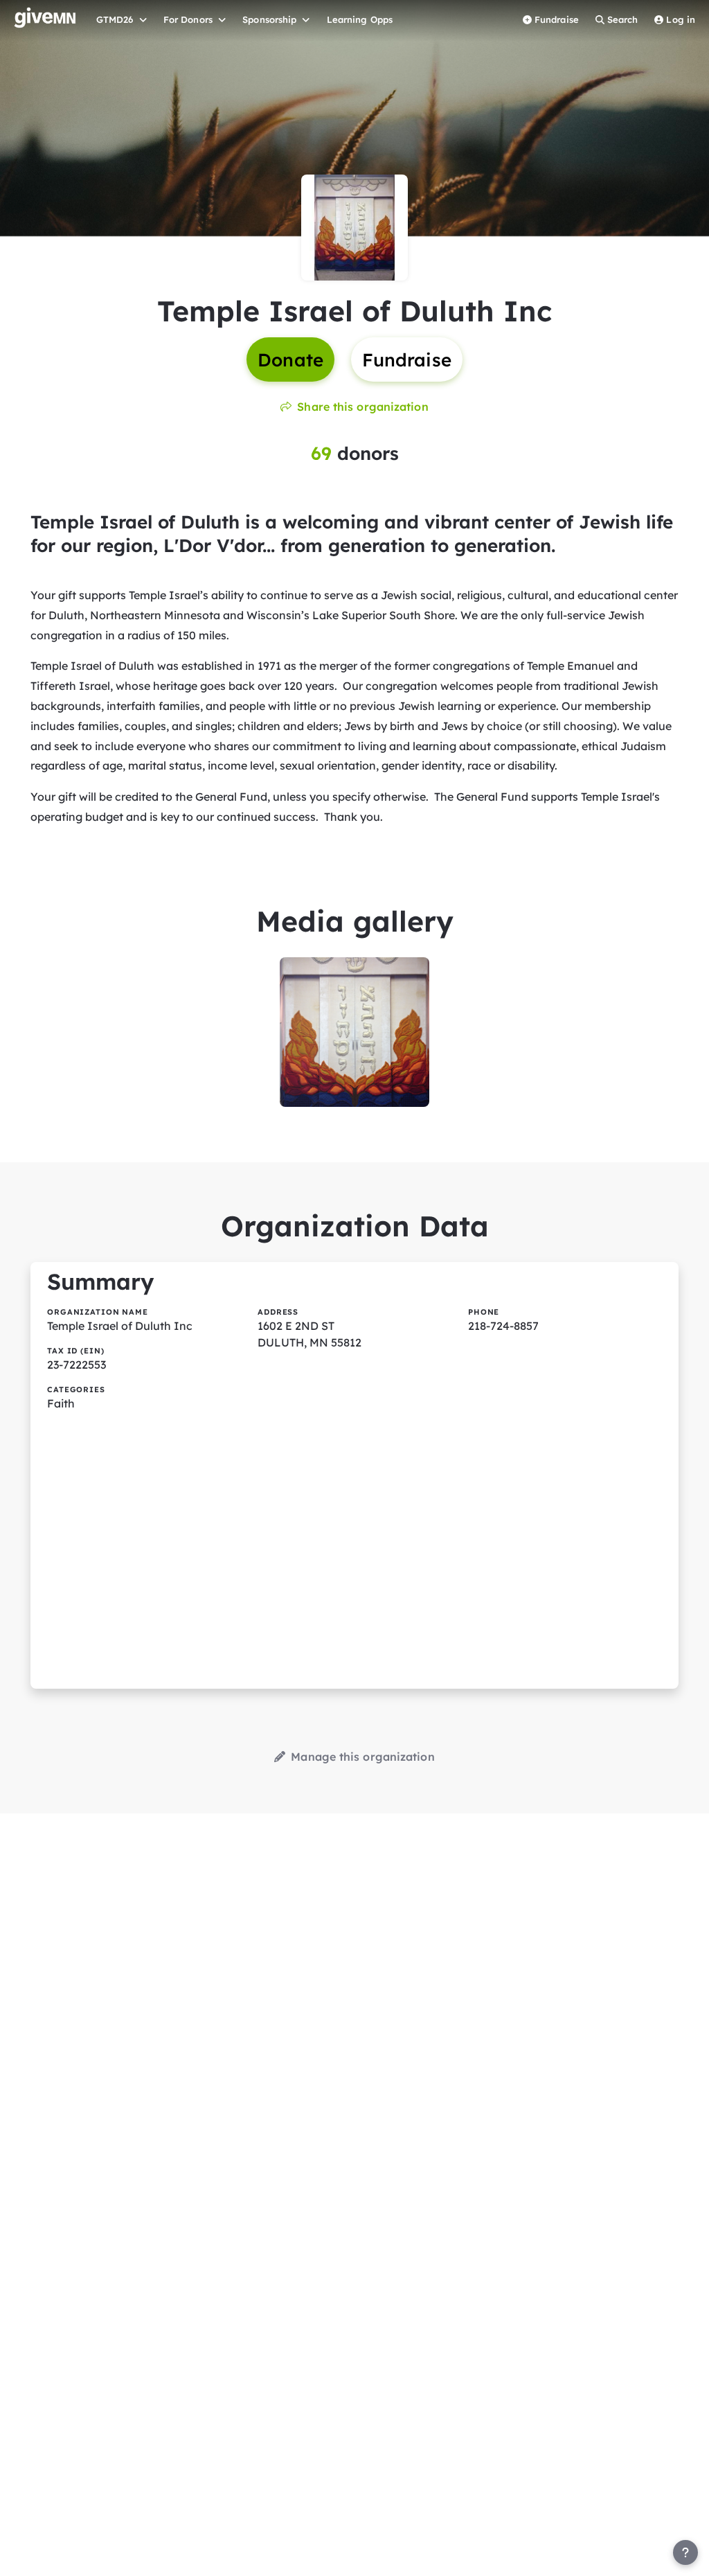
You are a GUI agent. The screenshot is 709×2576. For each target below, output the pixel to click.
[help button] (685, 2552)
